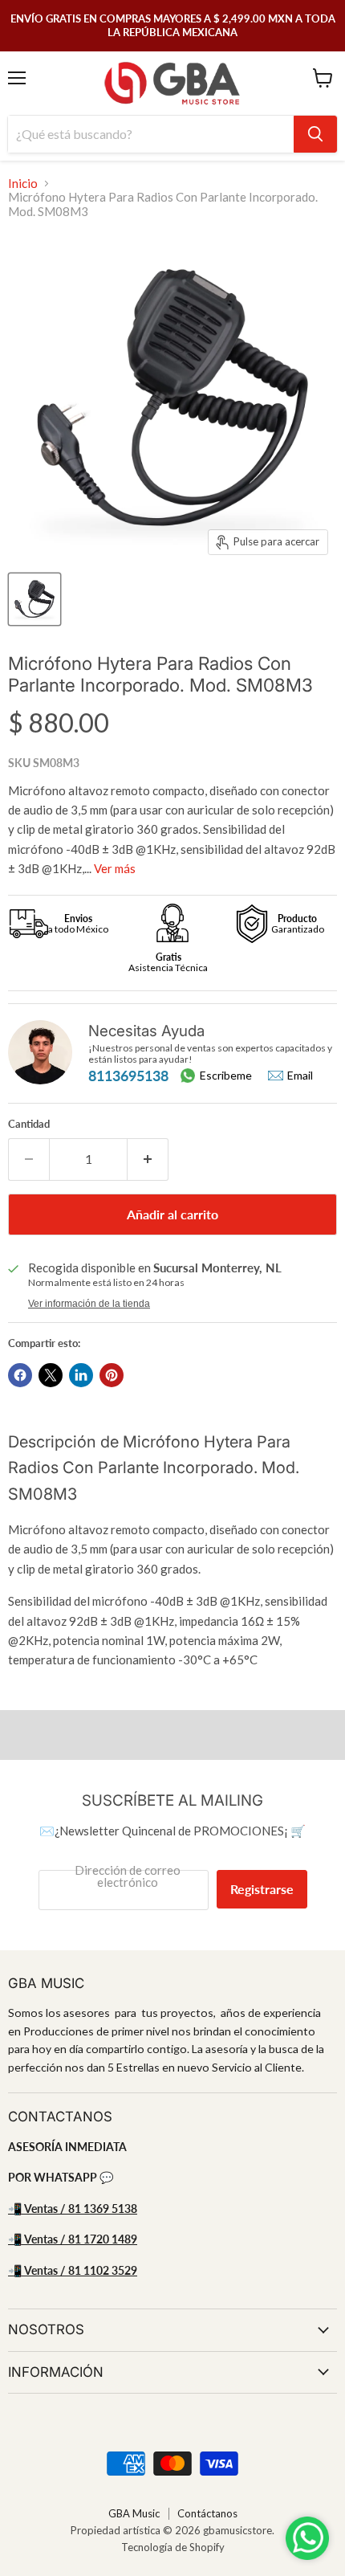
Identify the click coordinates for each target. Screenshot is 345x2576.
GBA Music (134, 2513)
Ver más (115, 868)
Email (300, 1076)
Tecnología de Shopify (173, 2547)
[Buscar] (315, 134)
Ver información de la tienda (89, 1304)
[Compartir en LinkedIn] (81, 1375)
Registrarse (262, 1889)
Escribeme (226, 1075)
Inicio (23, 184)
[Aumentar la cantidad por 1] (148, 1159)
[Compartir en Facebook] (20, 1375)
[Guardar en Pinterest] (112, 1375)
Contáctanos (207, 2513)
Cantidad (29, 1124)
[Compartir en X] (51, 1375)
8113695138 (128, 1076)
